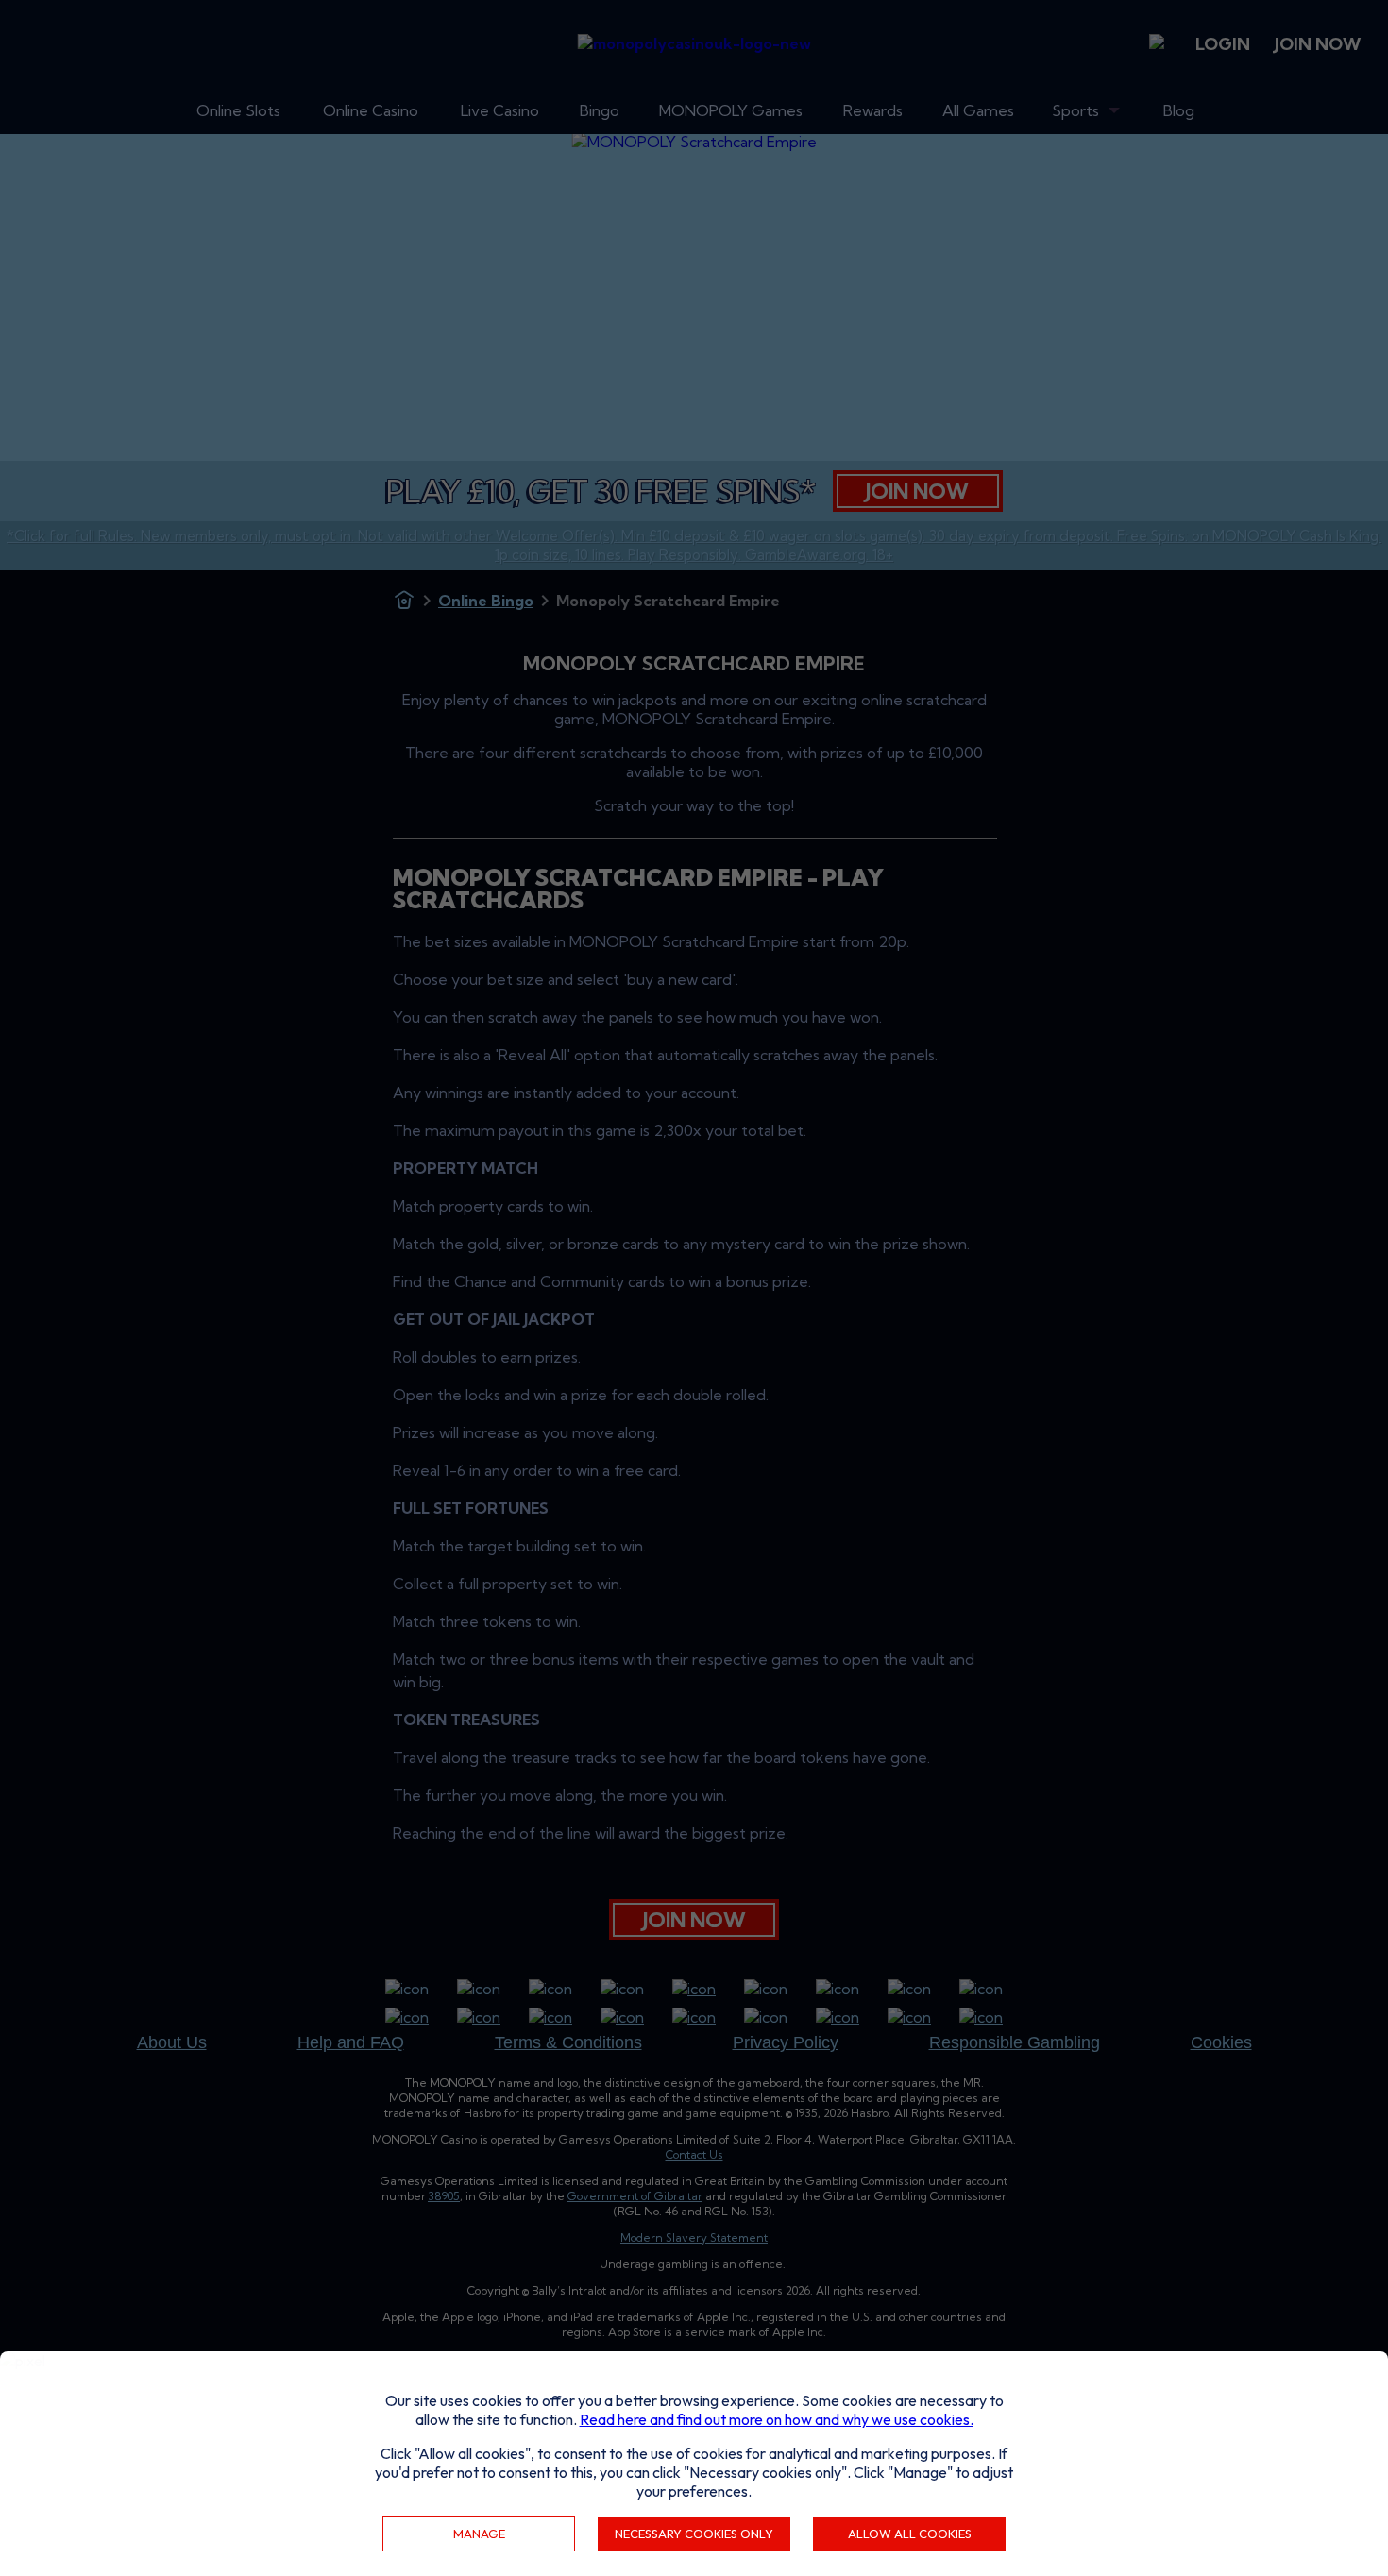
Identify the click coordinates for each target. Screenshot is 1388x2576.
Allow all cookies (910, 2534)
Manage (479, 2534)
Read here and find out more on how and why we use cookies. (777, 2419)
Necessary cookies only (694, 2534)
